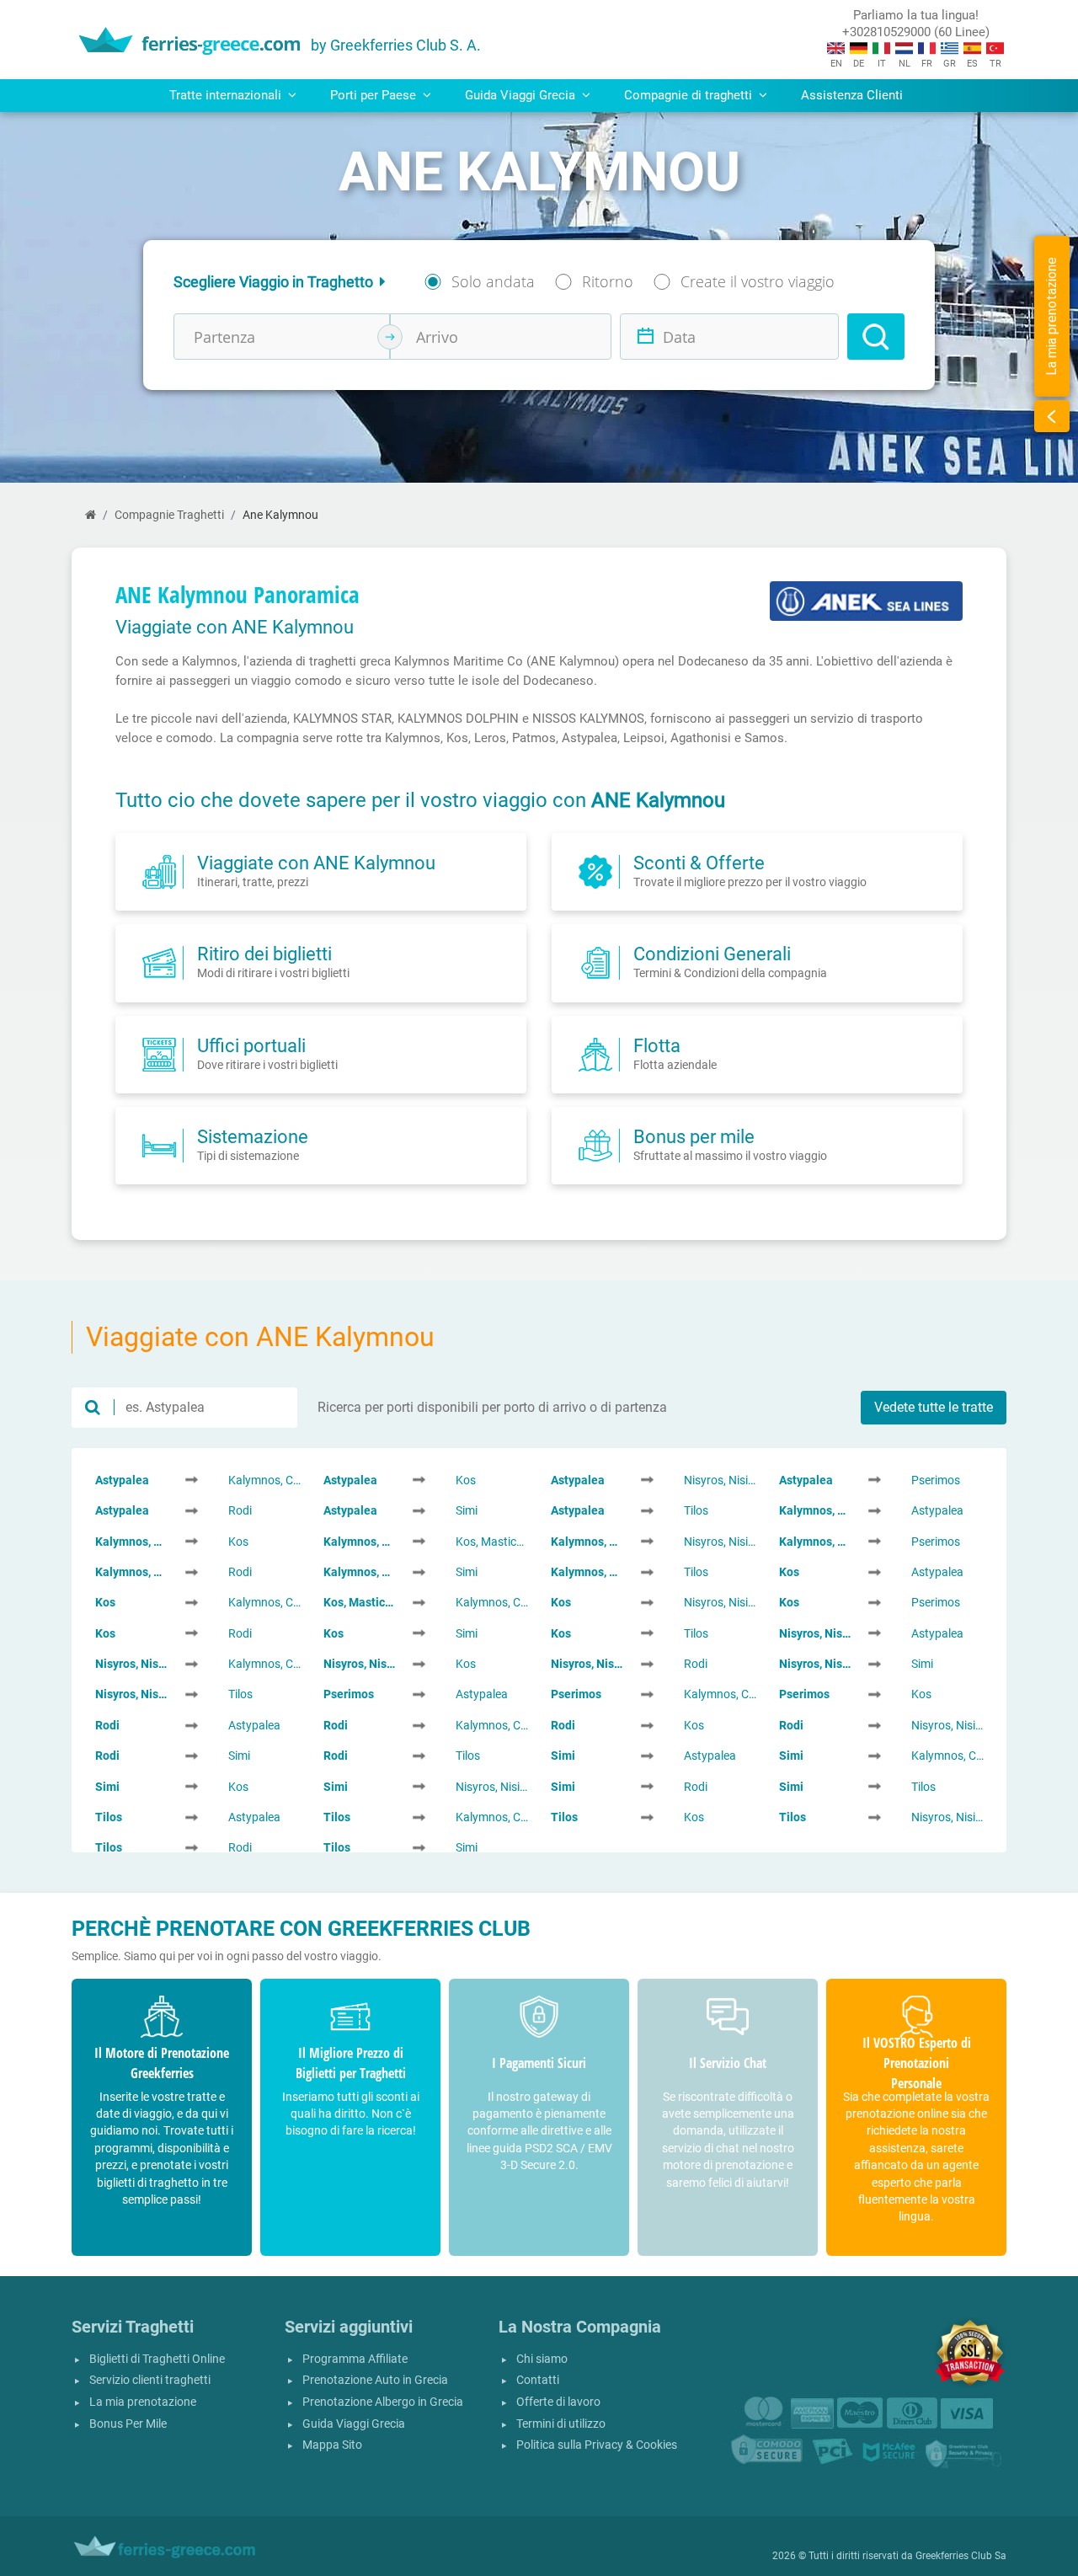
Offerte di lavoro (558, 2402)
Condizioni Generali (712, 954)
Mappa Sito (332, 2445)
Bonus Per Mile (128, 2424)
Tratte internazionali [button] (227, 95)
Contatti (538, 2380)
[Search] (876, 337)
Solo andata (493, 281)
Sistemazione (253, 1136)
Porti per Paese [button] (375, 95)
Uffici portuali (251, 1045)
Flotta (657, 1045)
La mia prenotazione (143, 2402)
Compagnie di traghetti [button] (690, 95)
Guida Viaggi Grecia (354, 2424)
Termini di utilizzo (561, 2424)
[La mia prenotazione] (1052, 416)
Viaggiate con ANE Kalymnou (316, 863)
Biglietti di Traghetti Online (157, 2359)
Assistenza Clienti (852, 95)
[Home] (91, 515)
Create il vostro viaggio (758, 281)
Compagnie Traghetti (169, 515)
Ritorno (608, 281)
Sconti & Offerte (699, 863)
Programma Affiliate (355, 2359)
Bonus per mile (694, 1136)
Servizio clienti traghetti (150, 2380)
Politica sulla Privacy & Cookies (597, 2445)
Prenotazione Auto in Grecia (375, 2380)
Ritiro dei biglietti (264, 954)
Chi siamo (542, 2359)
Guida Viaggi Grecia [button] (522, 95)
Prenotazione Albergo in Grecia (383, 2402)
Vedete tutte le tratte (934, 1407)
